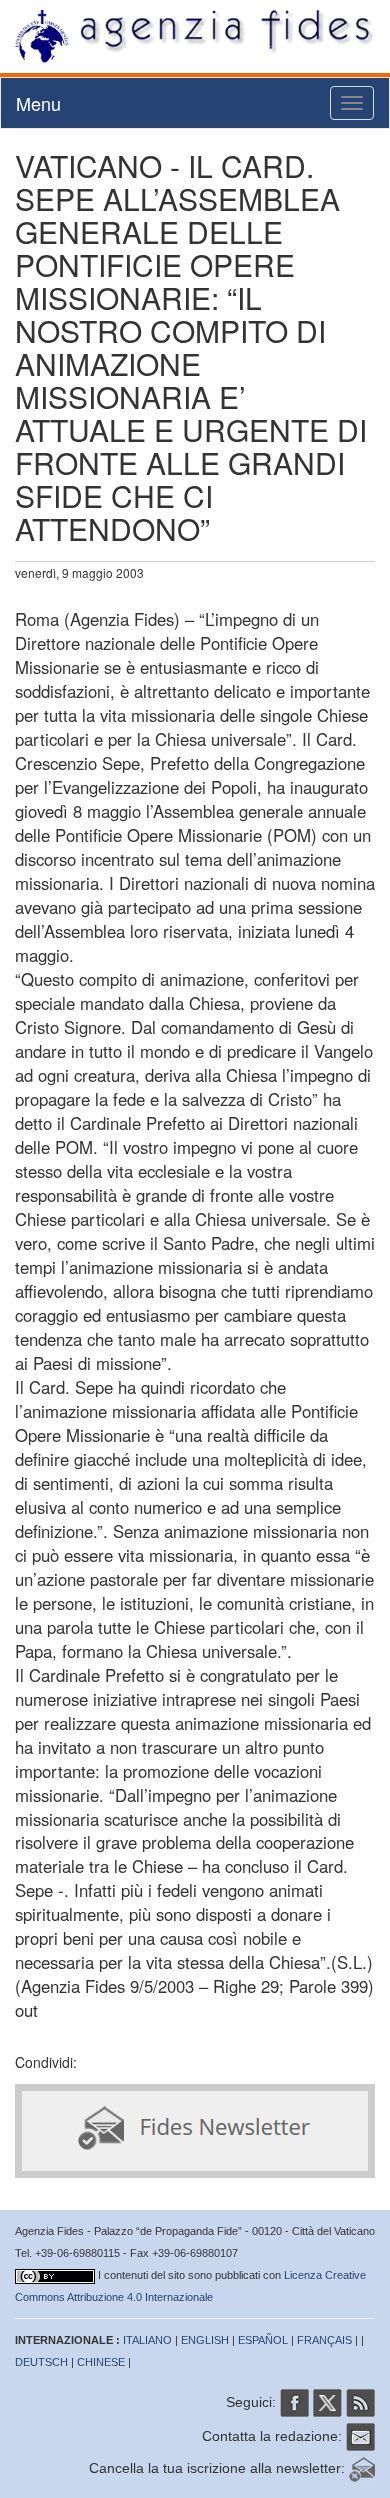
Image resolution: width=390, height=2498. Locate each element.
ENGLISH (205, 2340)
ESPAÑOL (263, 2340)
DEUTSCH (41, 2362)
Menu (38, 103)
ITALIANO (147, 2340)
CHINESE (101, 2362)
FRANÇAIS (324, 2340)
